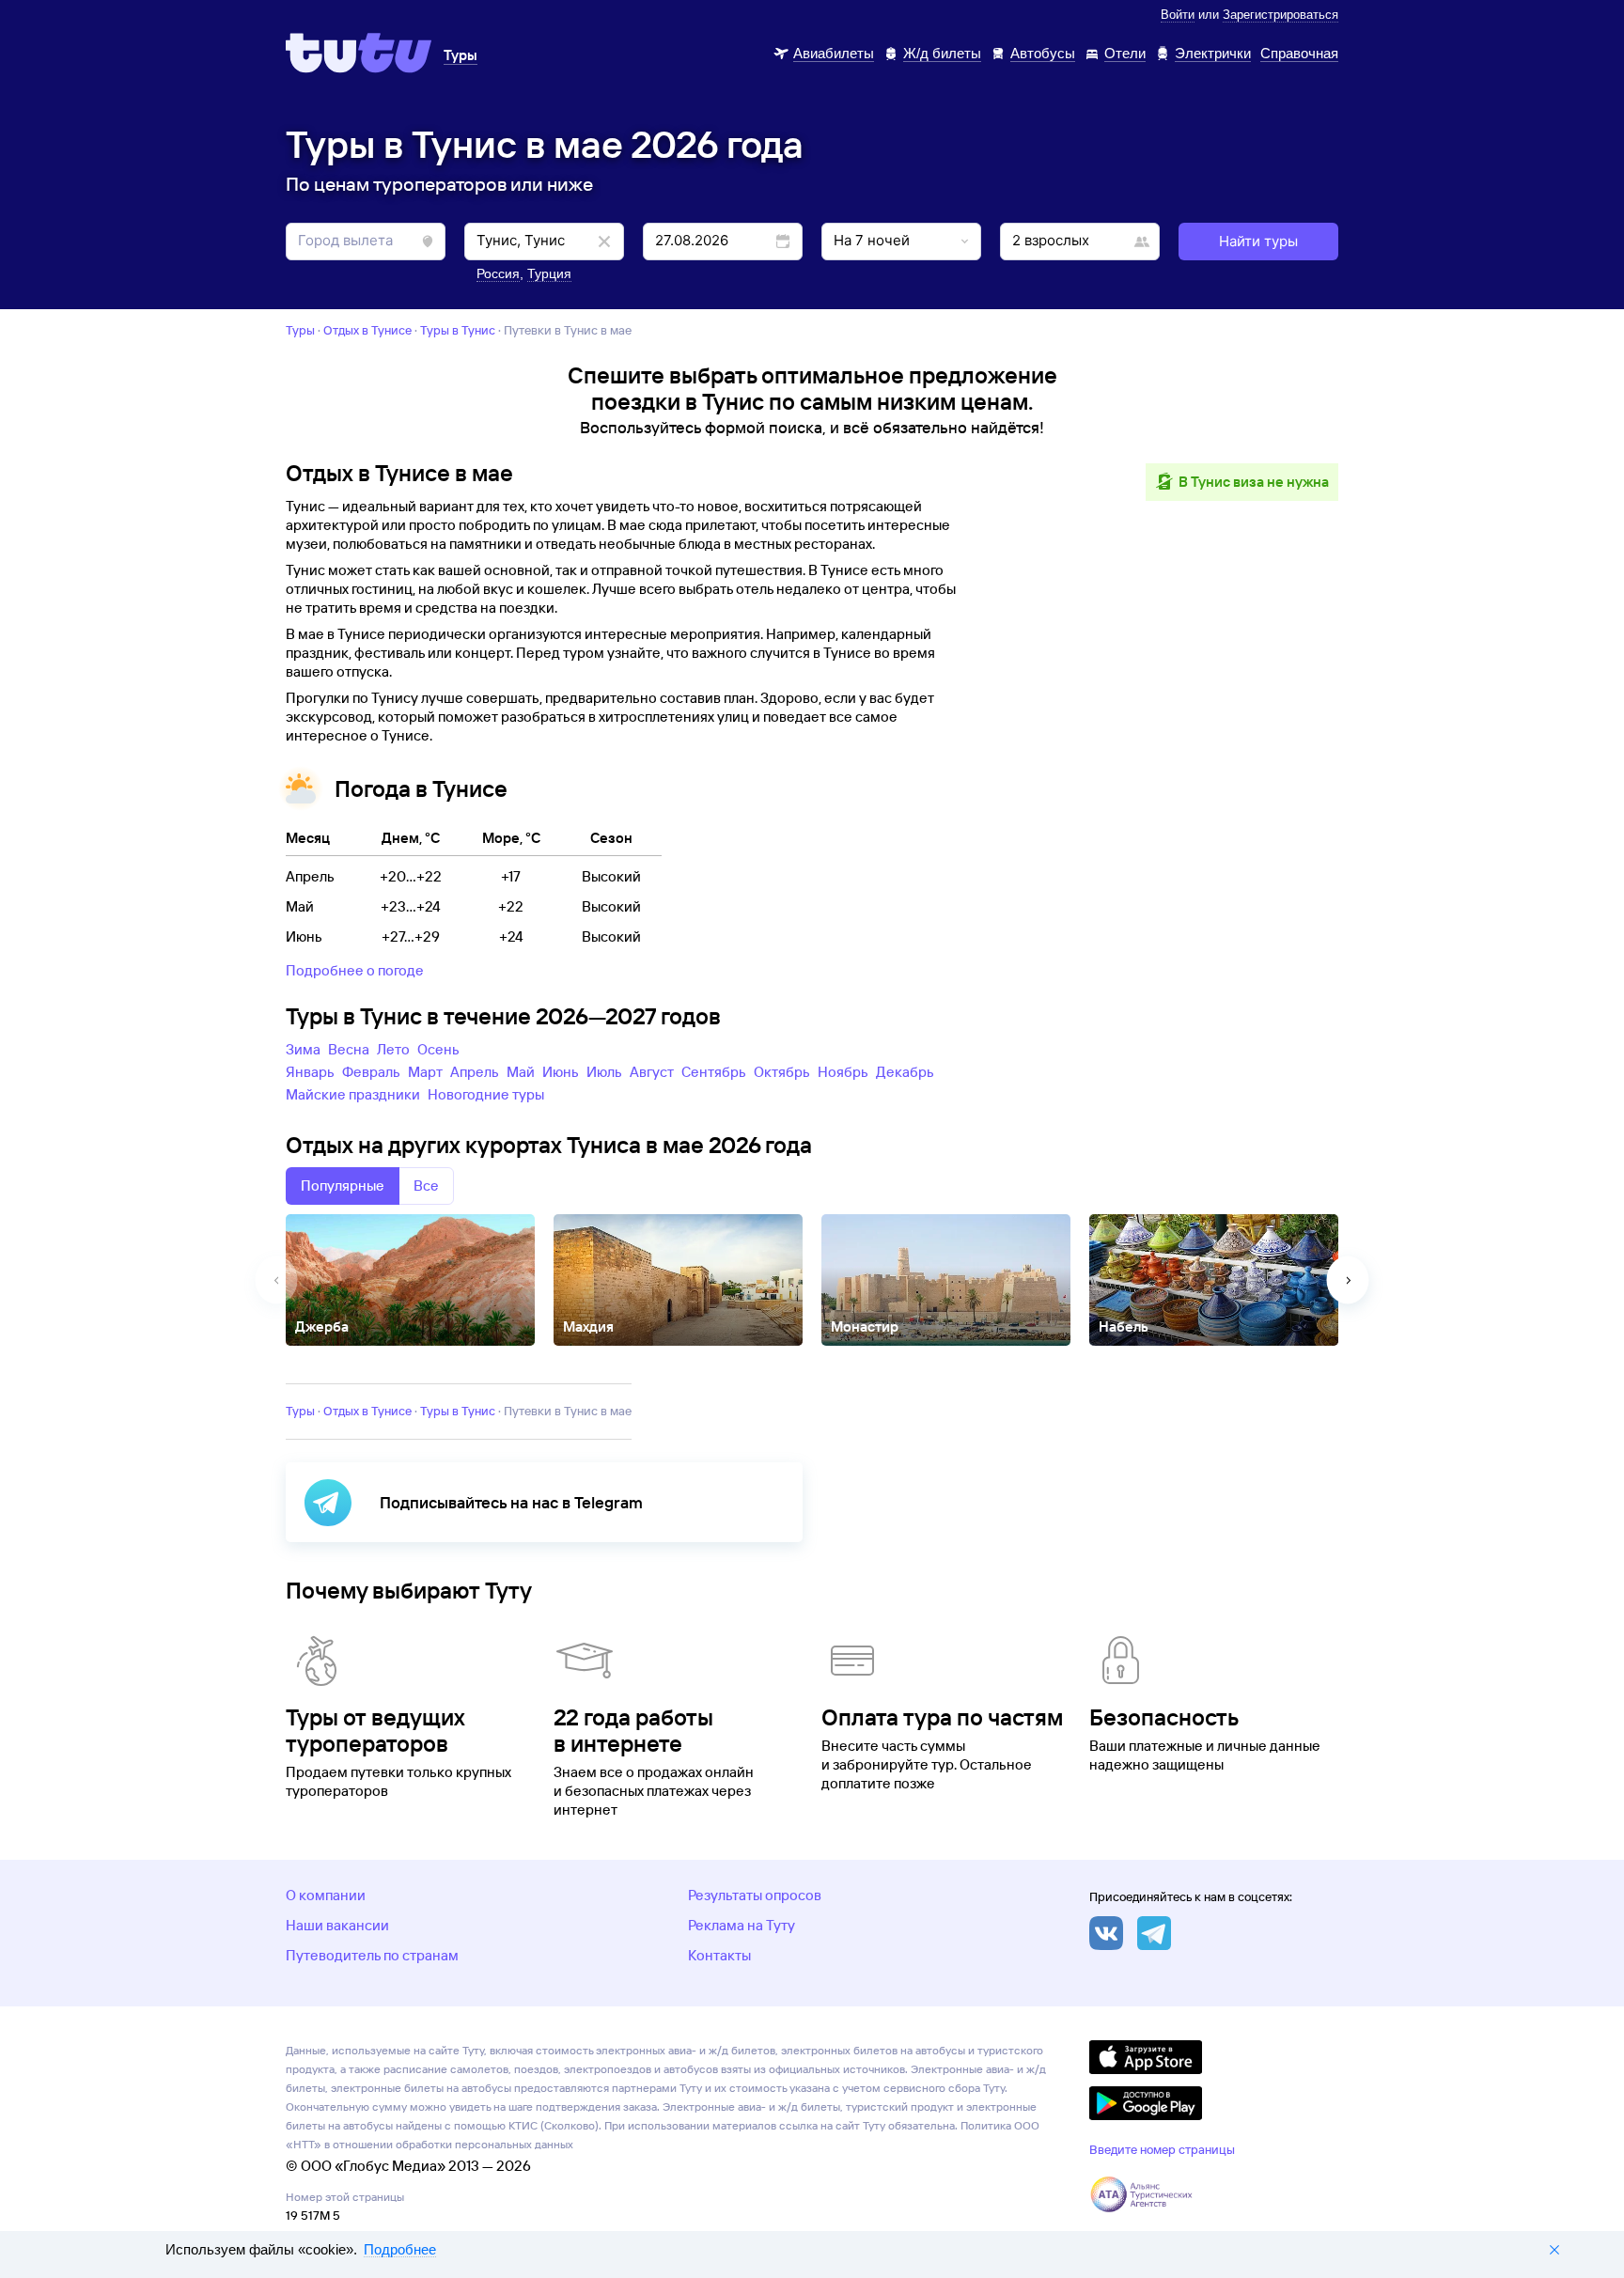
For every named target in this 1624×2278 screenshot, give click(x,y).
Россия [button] (498, 273)
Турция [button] (549, 273)
